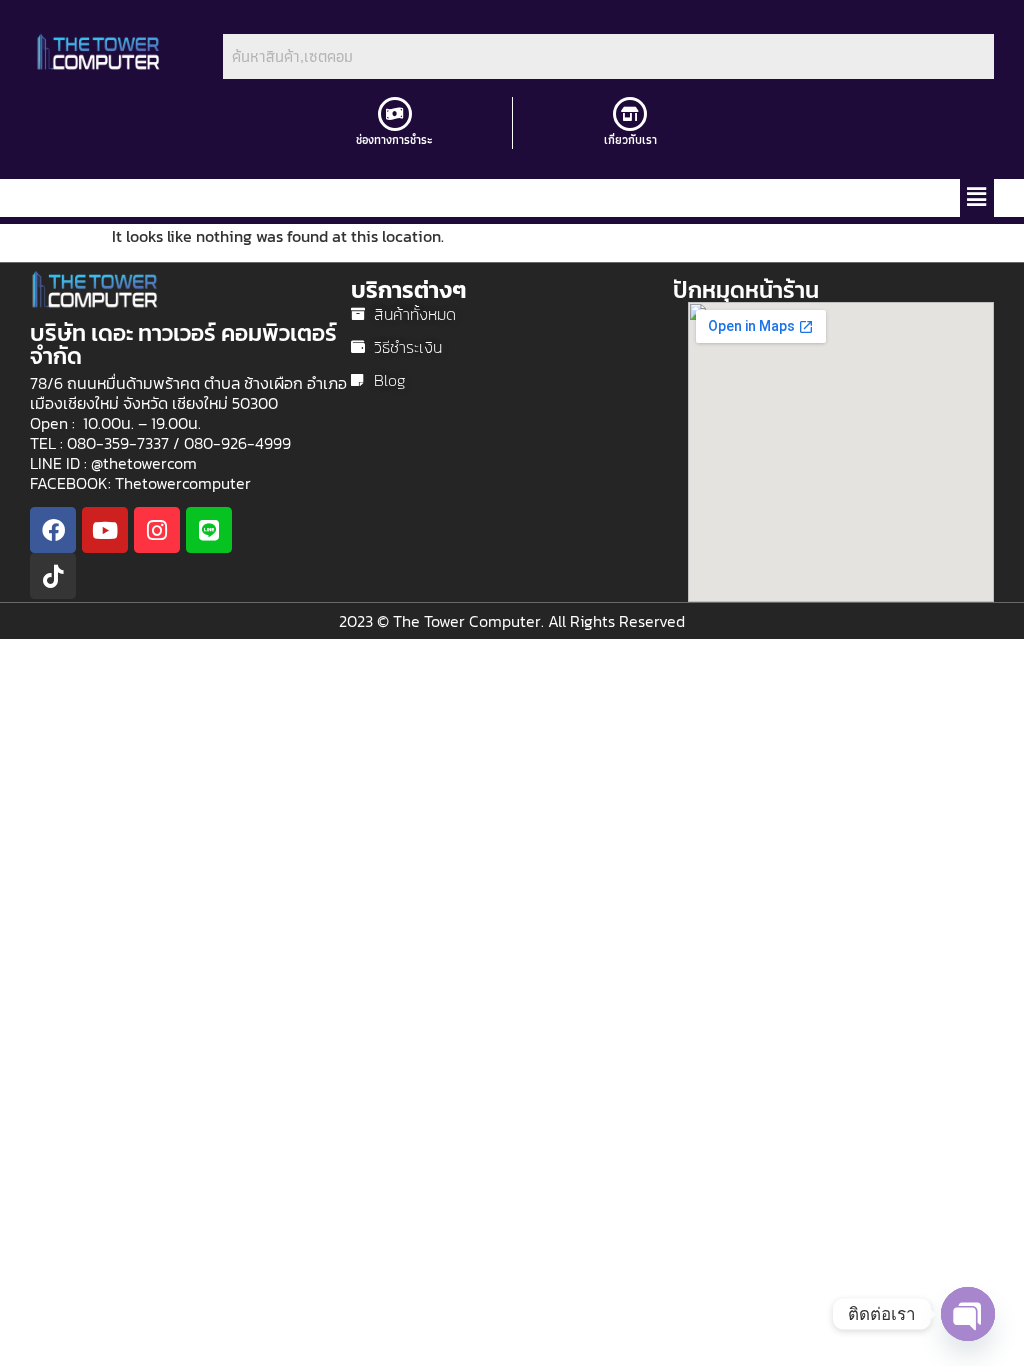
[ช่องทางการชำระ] (395, 114)
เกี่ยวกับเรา (630, 139)
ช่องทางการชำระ (394, 139)
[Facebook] (53, 530)
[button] (977, 198)
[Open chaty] (968, 1314)
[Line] (209, 530)
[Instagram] (157, 530)
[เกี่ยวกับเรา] (630, 114)
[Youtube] (105, 530)
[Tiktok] (53, 576)
